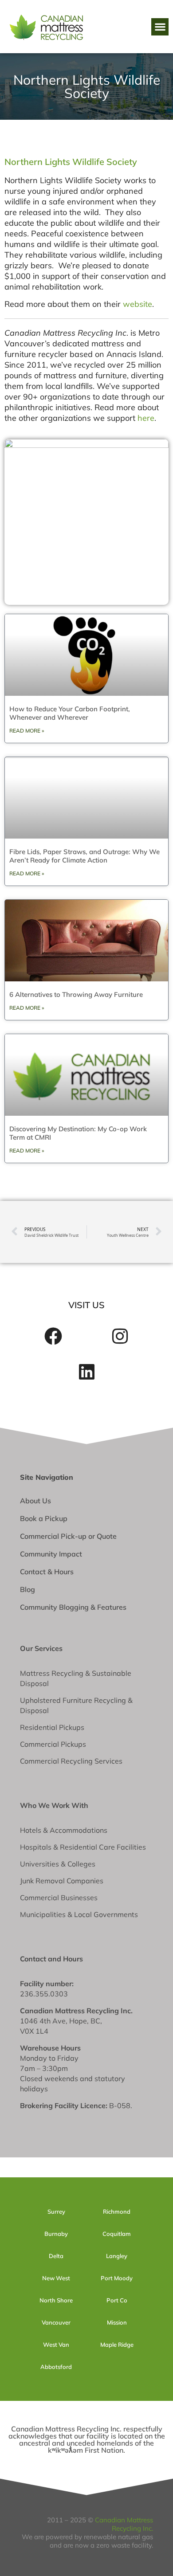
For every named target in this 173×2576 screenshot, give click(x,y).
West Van (56, 2345)
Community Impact (51, 1554)
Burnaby (56, 2234)
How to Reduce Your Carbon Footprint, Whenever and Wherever (70, 713)
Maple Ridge (117, 2345)
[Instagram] (120, 1336)
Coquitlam (117, 2234)
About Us (35, 1501)
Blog (28, 1589)
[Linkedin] (86, 1372)
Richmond (117, 2211)
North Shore (56, 2300)
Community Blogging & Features (73, 1607)
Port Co (117, 2300)
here (146, 418)
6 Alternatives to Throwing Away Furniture (76, 994)
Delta (56, 2256)
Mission (117, 2322)
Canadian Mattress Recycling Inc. (124, 2524)
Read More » (27, 731)
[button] (160, 27)
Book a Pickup (44, 1518)
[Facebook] (53, 1336)
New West (56, 2278)
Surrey (56, 2211)
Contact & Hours (47, 1572)
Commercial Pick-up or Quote (68, 1536)
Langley (117, 2256)
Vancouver (56, 2322)
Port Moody (117, 2278)
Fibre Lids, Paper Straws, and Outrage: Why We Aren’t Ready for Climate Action (85, 856)
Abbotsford (56, 2367)
